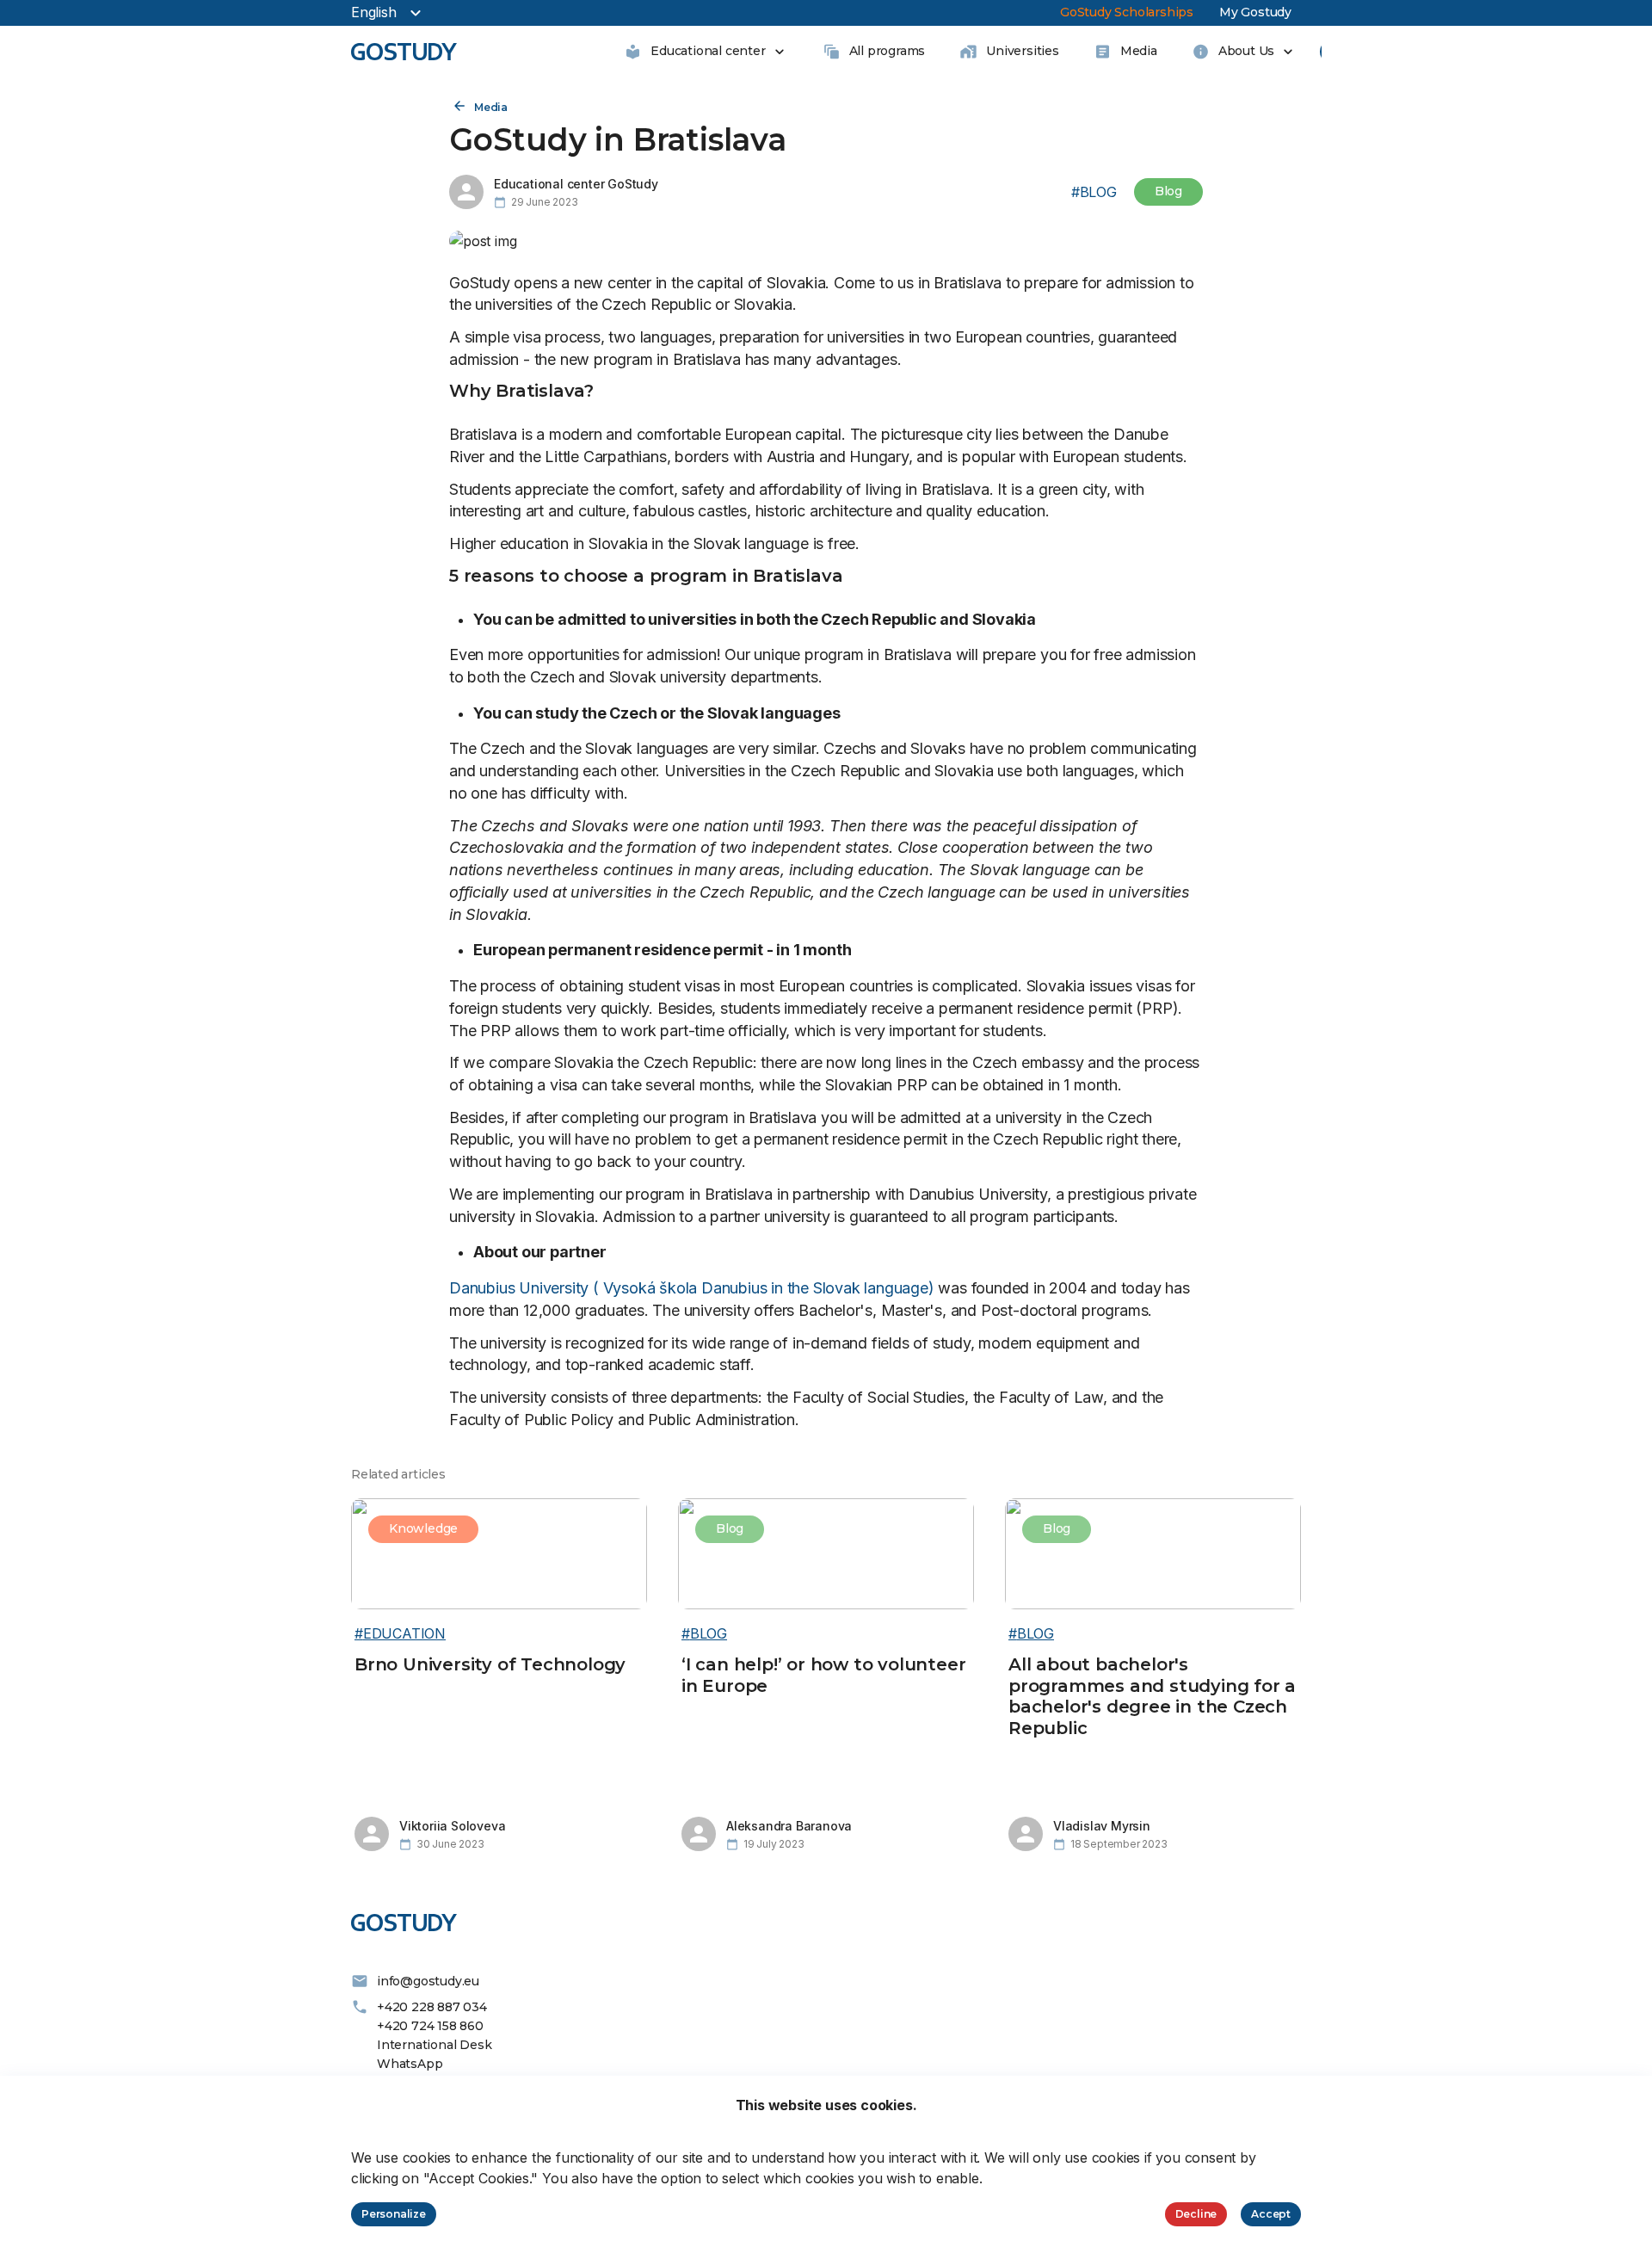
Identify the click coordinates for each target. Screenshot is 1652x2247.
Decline (1196, 2214)
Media (491, 107)
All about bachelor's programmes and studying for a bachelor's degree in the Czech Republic (1152, 1696)
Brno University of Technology (490, 1664)
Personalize (394, 2214)
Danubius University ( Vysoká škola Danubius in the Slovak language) (692, 1288)
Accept (1271, 2214)
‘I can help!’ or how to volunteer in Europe (823, 1675)
